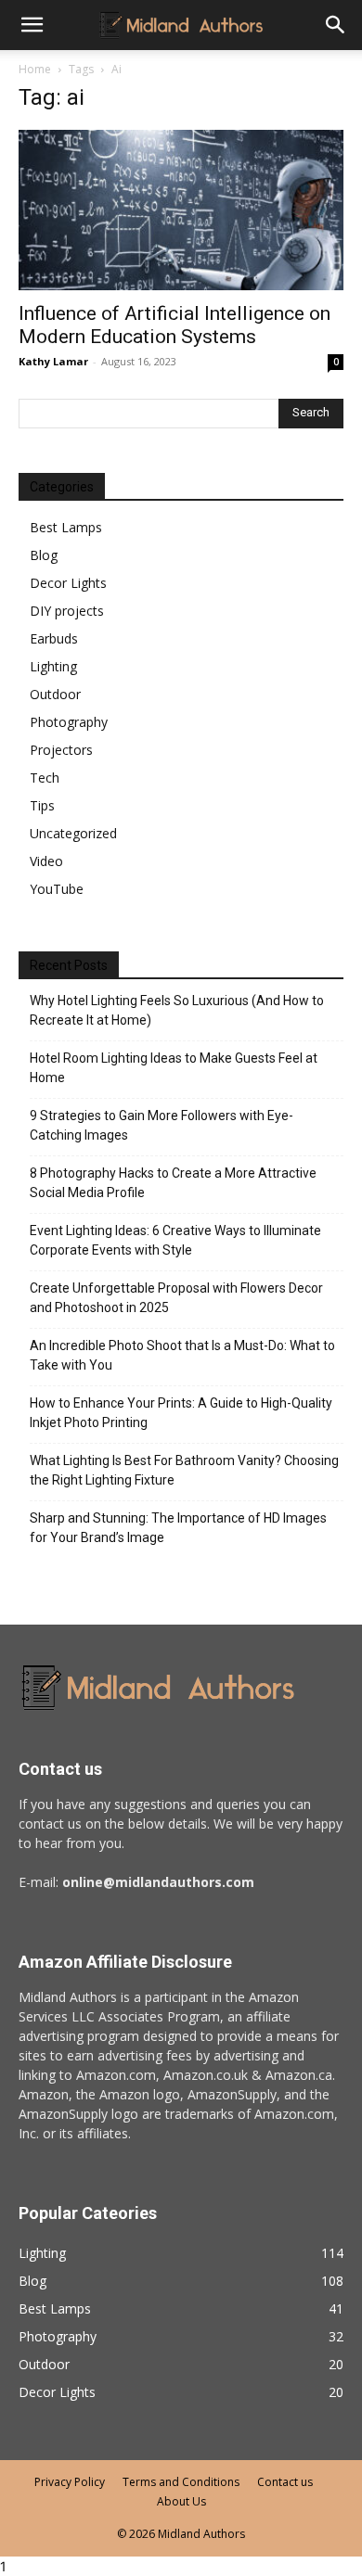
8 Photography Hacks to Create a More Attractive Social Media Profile (173, 1183)
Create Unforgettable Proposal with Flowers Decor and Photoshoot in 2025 (176, 1298)
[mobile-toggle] (32, 25)
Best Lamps (66, 527)
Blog (44, 555)
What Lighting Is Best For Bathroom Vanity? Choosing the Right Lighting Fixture (184, 1470)
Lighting (53, 666)
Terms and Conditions (181, 2482)
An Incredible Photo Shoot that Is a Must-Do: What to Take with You (182, 1355)
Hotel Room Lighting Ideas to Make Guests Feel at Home (174, 1068)
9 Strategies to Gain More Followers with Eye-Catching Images (162, 1125)
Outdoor (55, 694)
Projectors (61, 750)
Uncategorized (73, 833)
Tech (45, 778)
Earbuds (54, 638)
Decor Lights (68, 583)
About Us (181, 2501)
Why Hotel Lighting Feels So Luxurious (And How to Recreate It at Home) (177, 1010)
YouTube (57, 889)
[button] (336, 25)
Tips (42, 805)
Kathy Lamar (53, 361)
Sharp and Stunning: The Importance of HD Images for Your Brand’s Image (178, 1528)
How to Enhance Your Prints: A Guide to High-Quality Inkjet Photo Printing (181, 1413)
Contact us (285, 2482)
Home (35, 69)
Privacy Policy (70, 2482)
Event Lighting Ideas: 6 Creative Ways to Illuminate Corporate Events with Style (175, 1240)
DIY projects (67, 611)
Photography (69, 722)
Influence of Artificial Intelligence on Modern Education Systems (175, 325)
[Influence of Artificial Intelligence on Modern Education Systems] (181, 210)
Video (46, 861)
